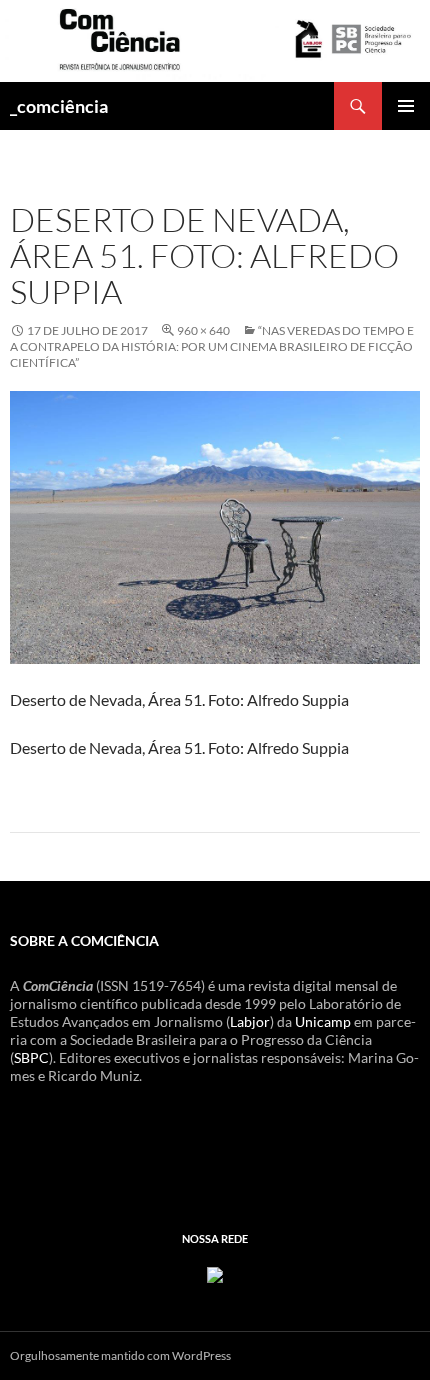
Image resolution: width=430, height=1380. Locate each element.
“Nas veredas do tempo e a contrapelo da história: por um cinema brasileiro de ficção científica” (212, 346)
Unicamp (323, 1021)
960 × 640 (203, 330)
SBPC (31, 1057)
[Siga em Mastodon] (215, 1273)
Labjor (250, 1021)
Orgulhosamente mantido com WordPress (120, 1355)
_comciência (59, 106)
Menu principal (406, 106)
